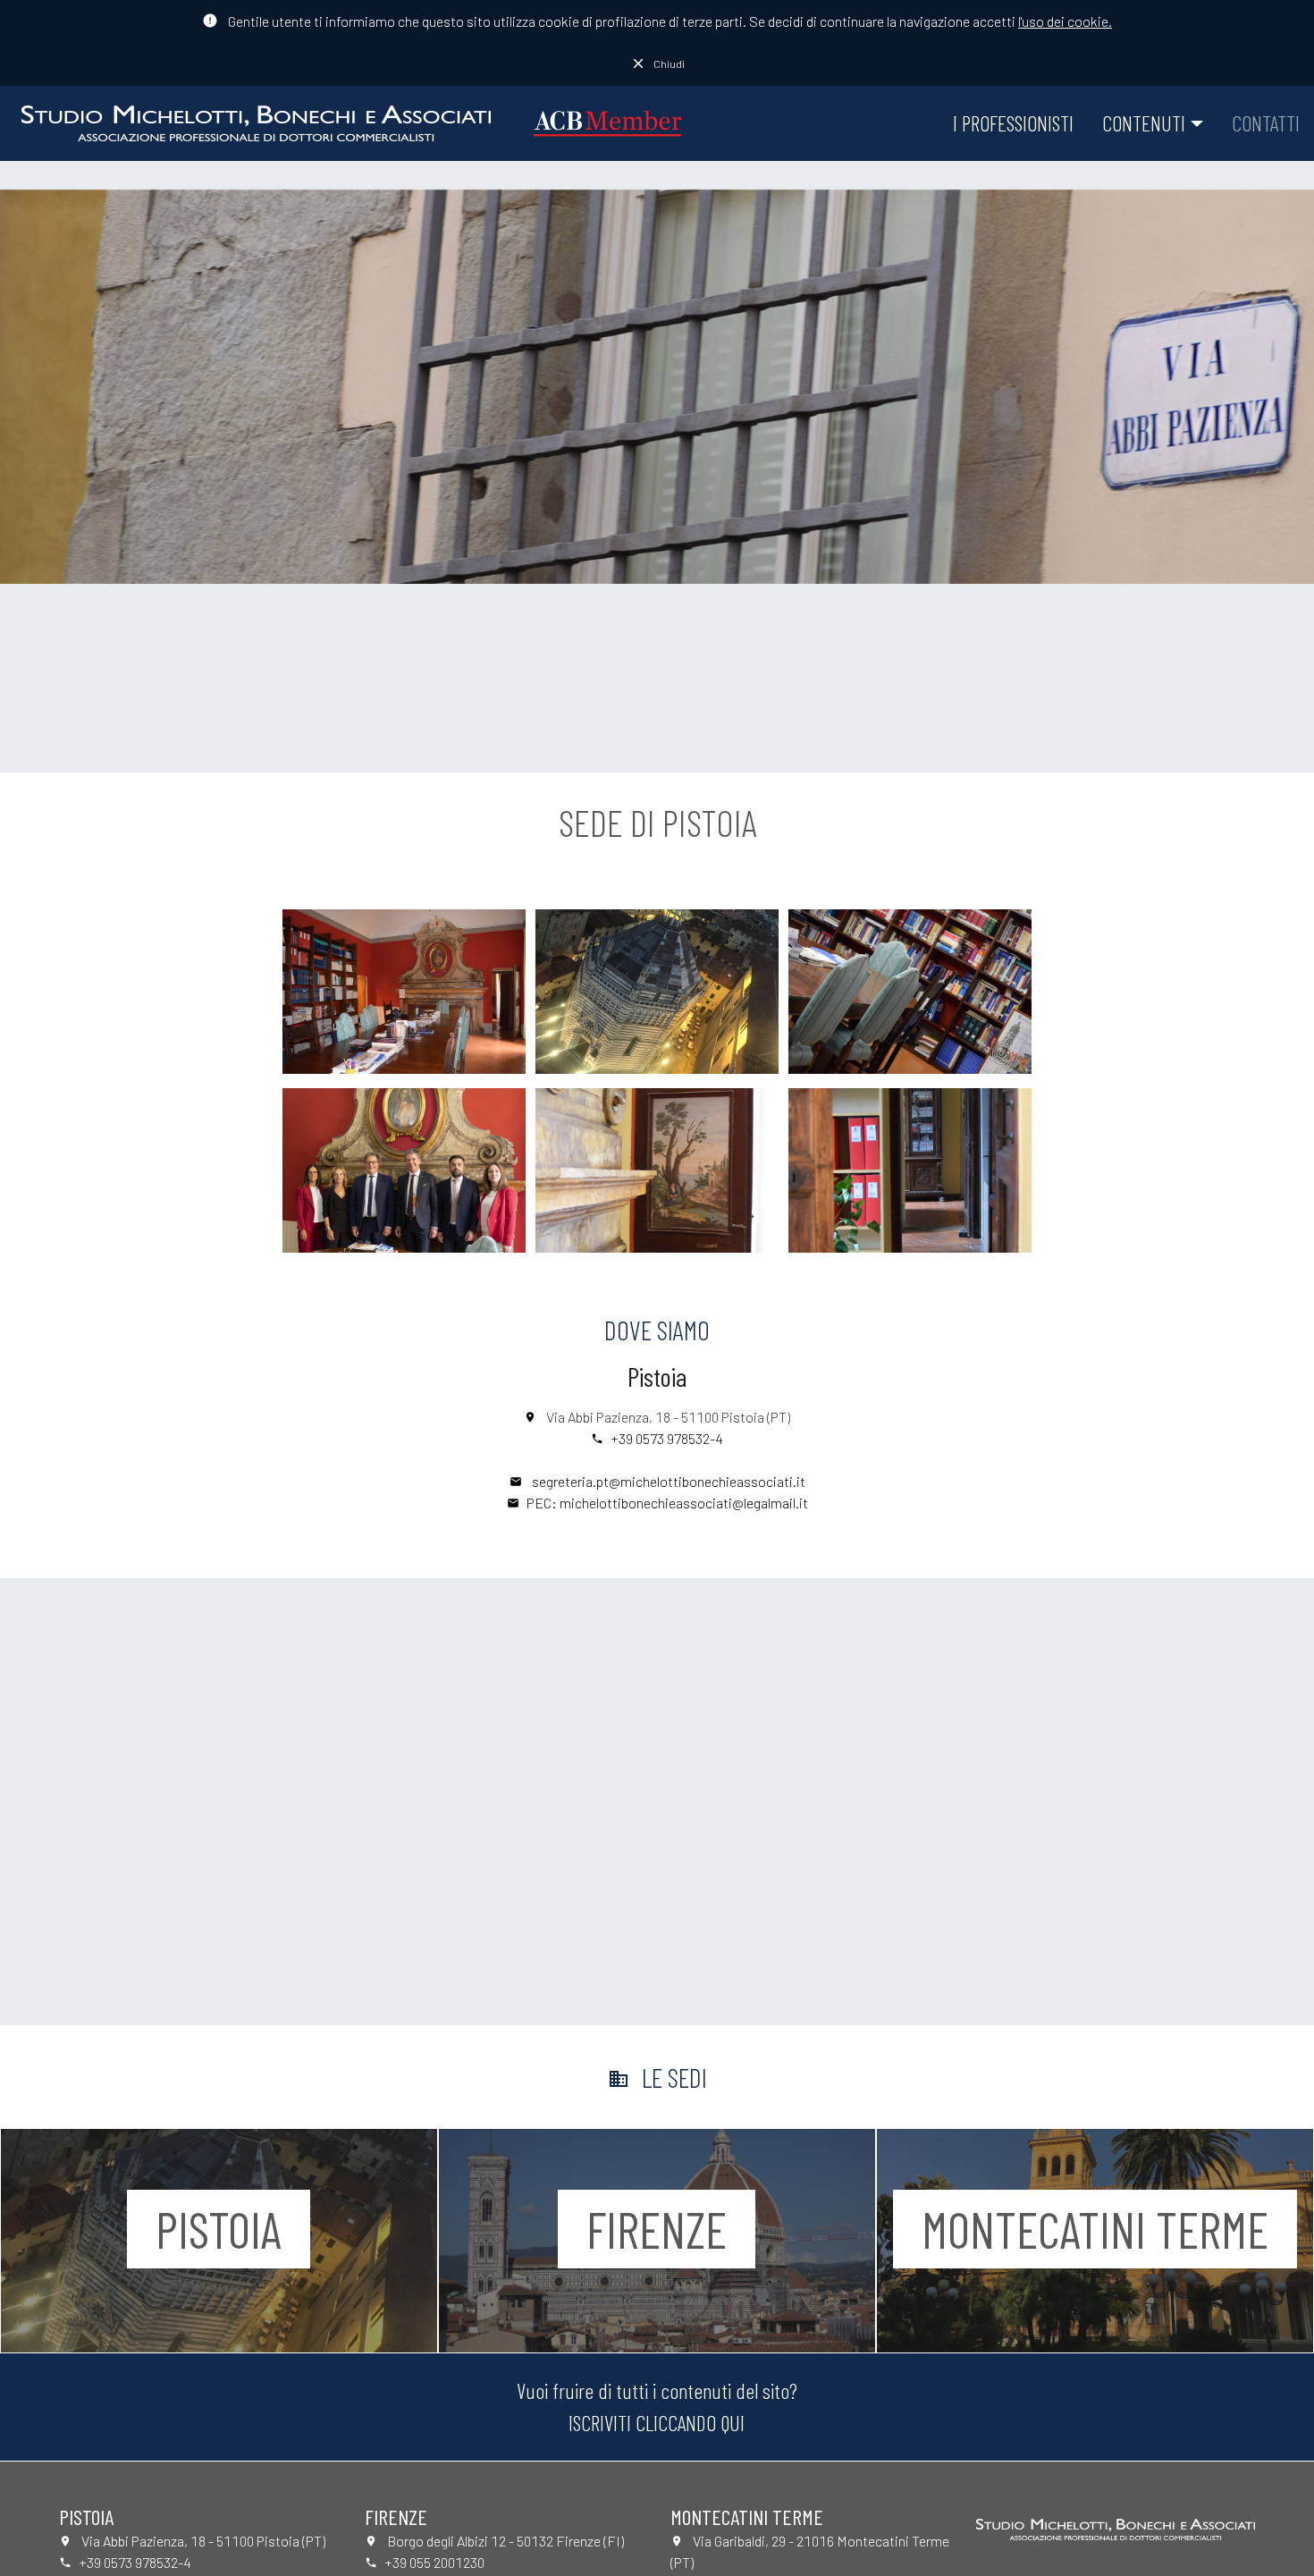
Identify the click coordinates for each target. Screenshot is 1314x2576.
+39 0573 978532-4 (667, 1438)
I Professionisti (1013, 123)
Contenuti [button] (1144, 123)
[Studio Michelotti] (256, 123)
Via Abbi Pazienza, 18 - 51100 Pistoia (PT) (668, 1417)
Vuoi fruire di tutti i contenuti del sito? (657, 2407)
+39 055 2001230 (434, 2562)
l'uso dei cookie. (1065, 21)
